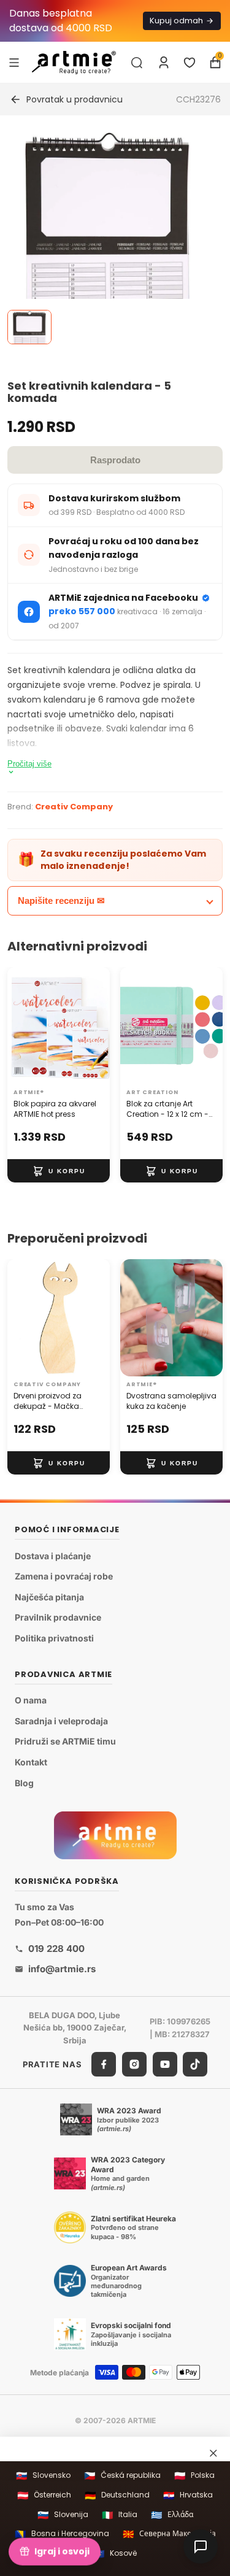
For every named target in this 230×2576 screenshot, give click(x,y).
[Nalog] (164, 63)
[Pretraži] (137, 63)
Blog (24, 1783)
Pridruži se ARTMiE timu (65, 1741)
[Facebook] (104, 2064)
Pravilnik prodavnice (58, 1617)
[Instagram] (134, 2064)
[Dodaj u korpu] (59, 1171)
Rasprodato (115, 460)
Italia (120, 2515)
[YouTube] (165, 2064)
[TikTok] (195, 2064)
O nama (31, 1700)
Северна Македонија (169, 2534)
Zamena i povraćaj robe (64, 1576)
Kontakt (31, 1762)
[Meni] (14, 62)
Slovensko (43, 2476)
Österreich (44, 2495)
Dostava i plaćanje (53, 1556)
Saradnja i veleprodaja (61, 1721)
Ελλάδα (172, 2515)
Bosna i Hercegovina (62, 2534)
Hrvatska (188, 2495)
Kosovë (115, 2554)
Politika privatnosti (54, 1638)
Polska (194, 2476)
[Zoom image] (108, 238)
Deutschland (117, 2495)
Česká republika (122, 2476)
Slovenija (63, 2515)
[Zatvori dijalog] (213, 2453)
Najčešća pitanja (49, 1597)
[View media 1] (29, 327)
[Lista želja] (190, 63)
